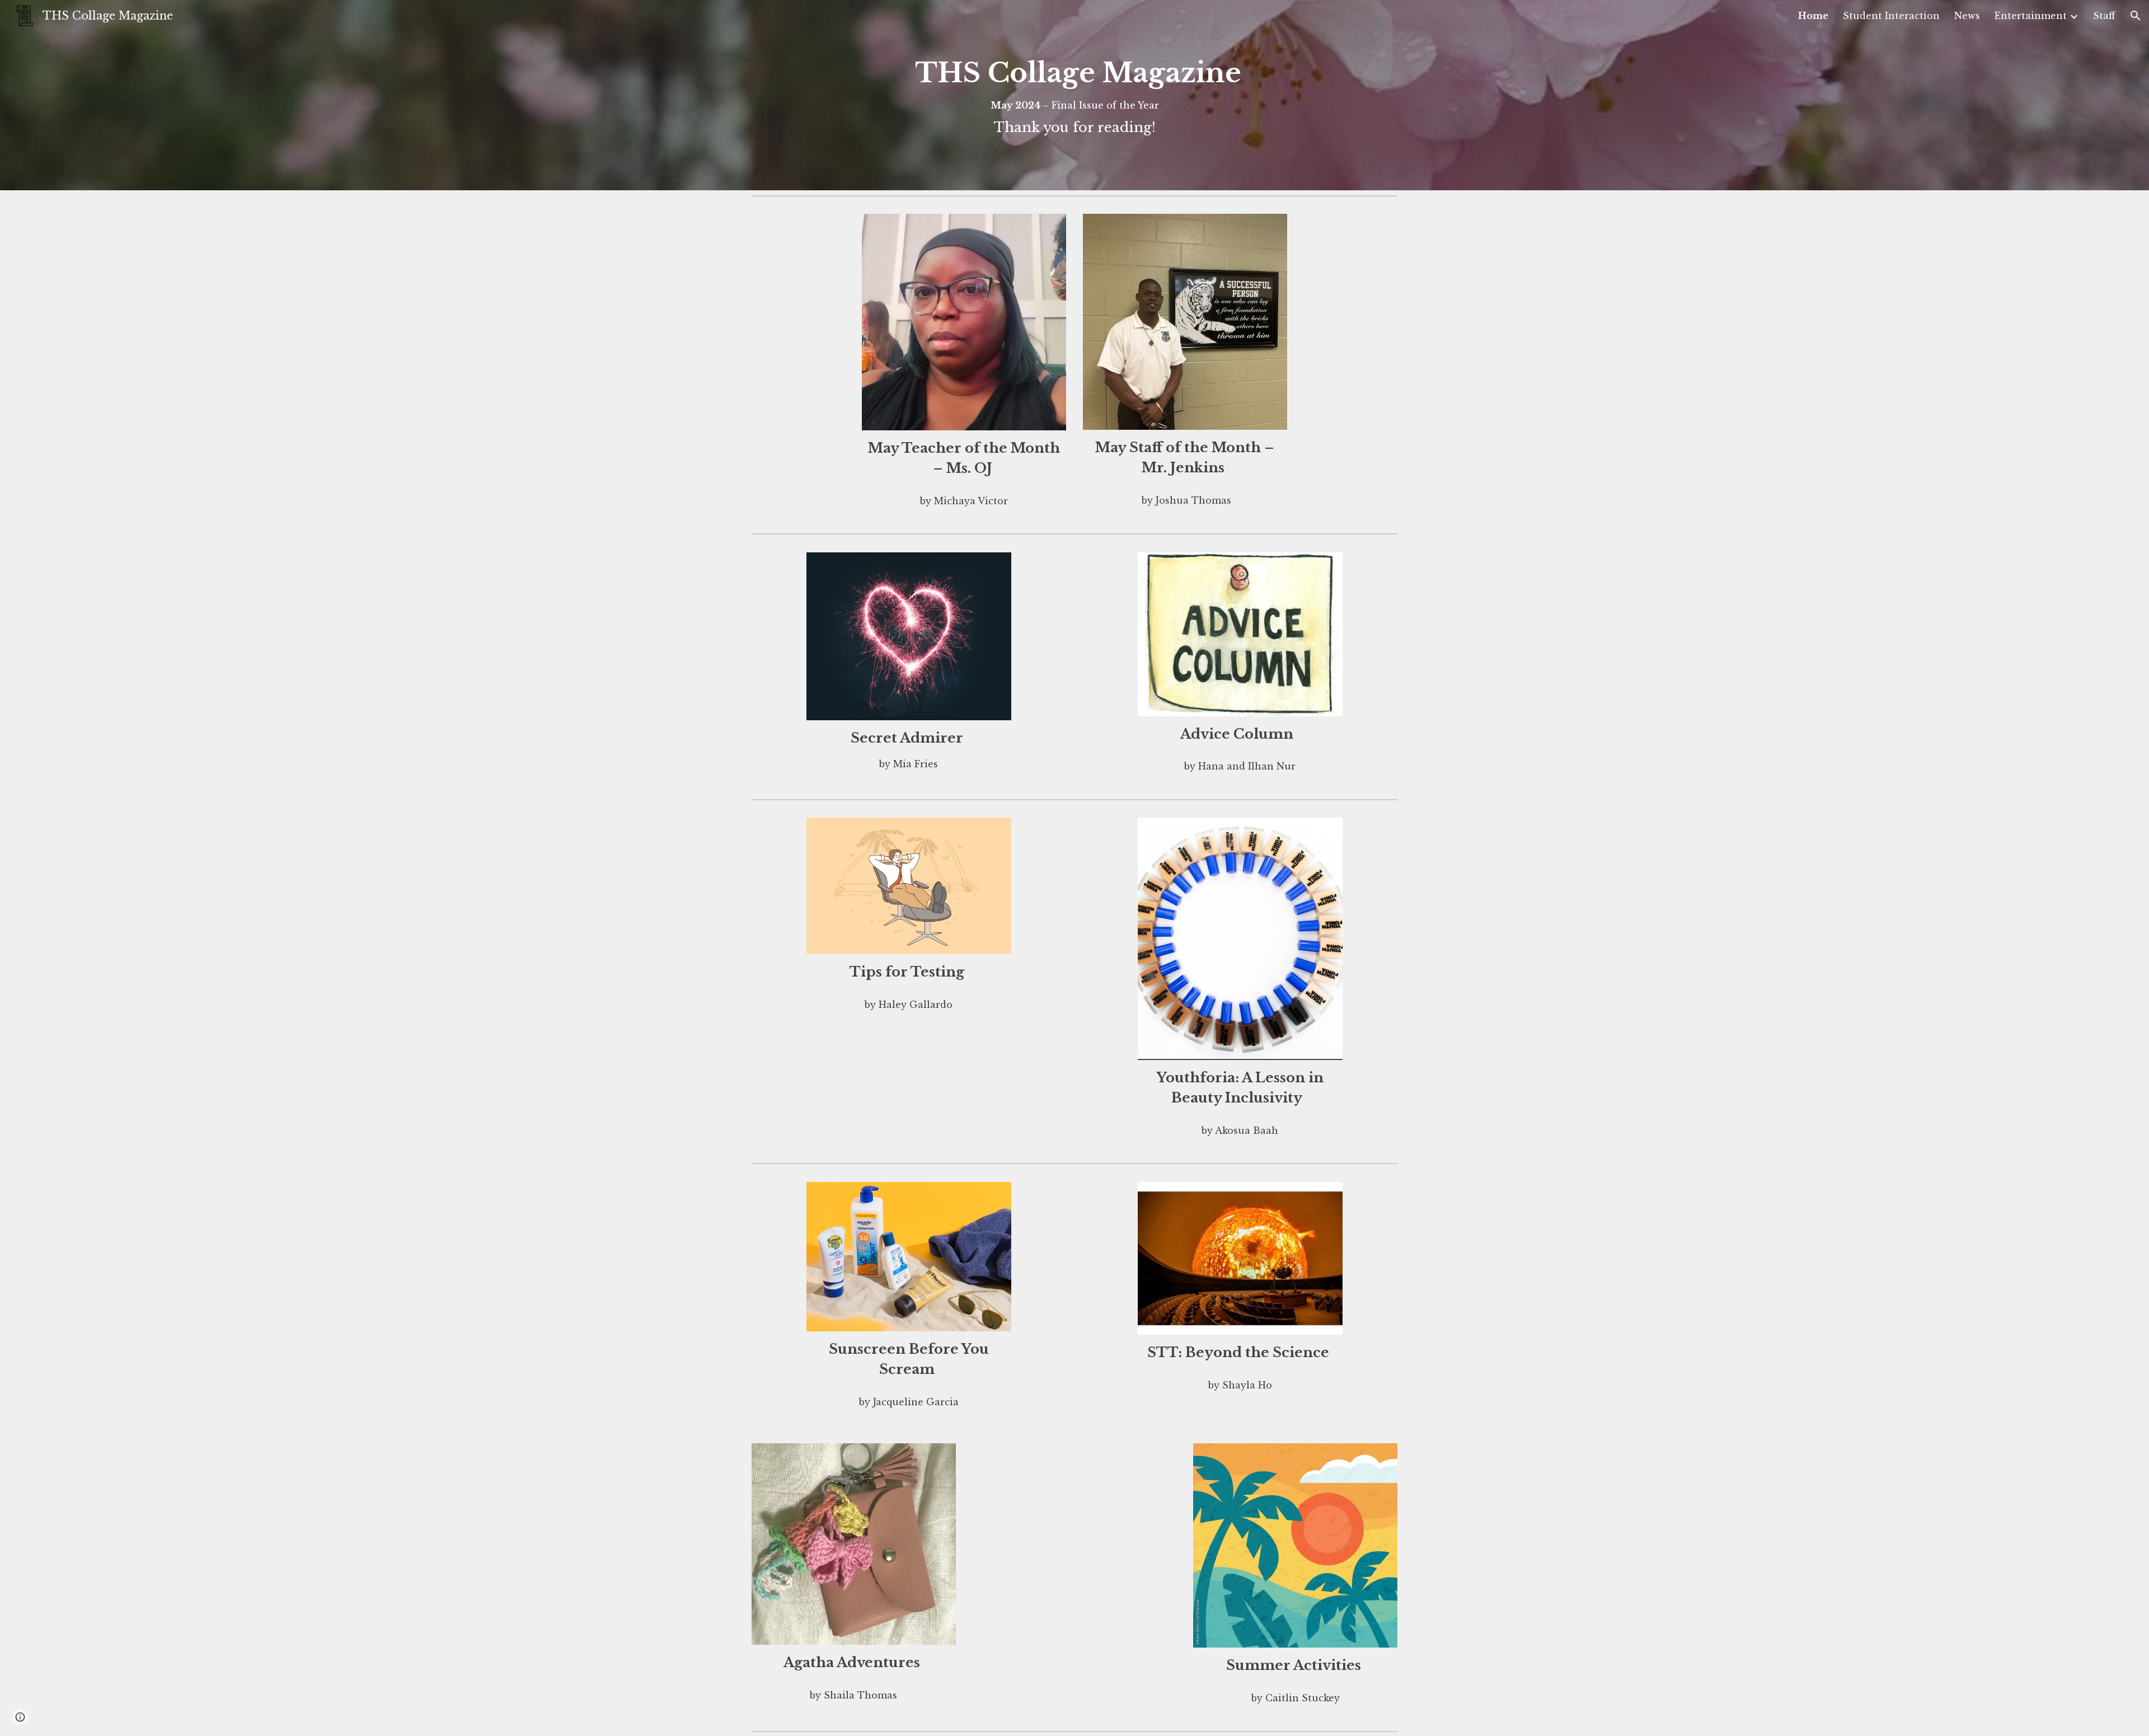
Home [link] (1813, 16)
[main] (1074, 95)
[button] (2136, 16)
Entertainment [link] (2031, 16)
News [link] (1967, 16)
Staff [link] (2104, 16)
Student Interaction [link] (1891, 16)
